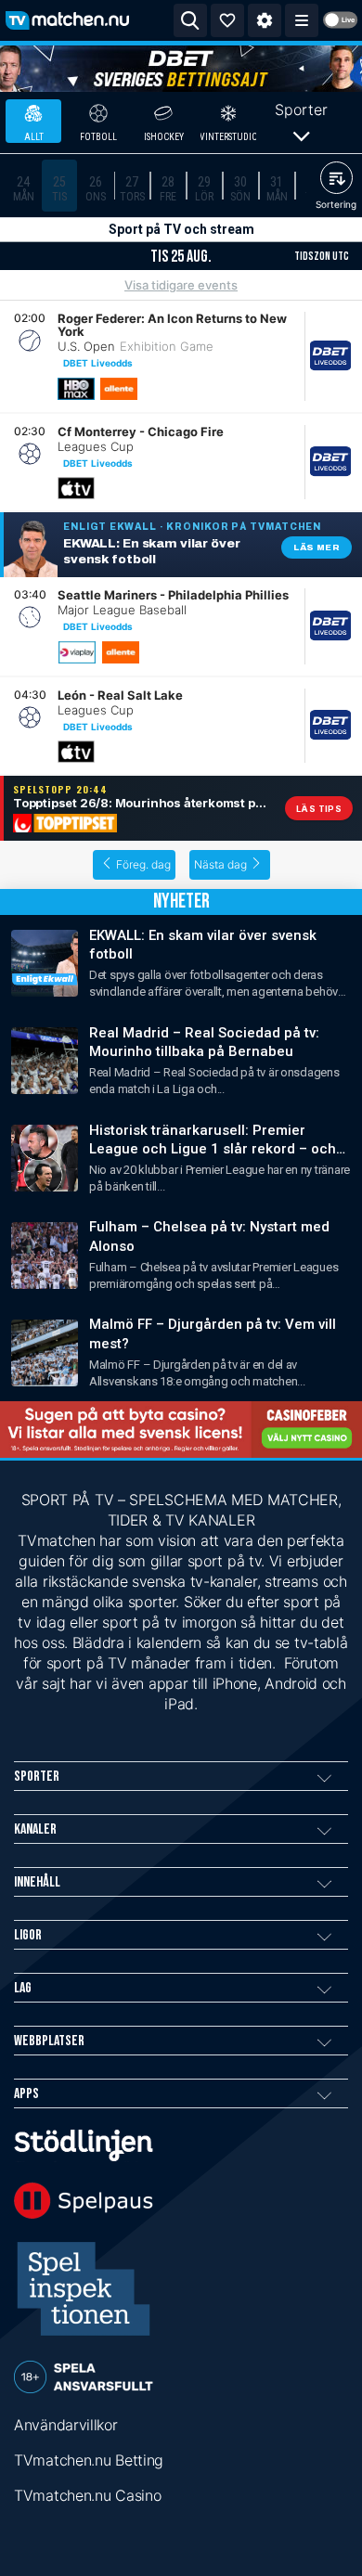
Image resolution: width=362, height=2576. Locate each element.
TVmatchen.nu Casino (87, 2495)
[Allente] (119, 389)
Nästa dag (220, 864)
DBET (76, 363)
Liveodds (112, 363)
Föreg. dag (143, 864)
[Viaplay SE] (77, 652)
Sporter (301, 109)
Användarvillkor (66, 2425)
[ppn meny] (302, 20)
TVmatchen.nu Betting (89, 2460)
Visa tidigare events (181, 285)
